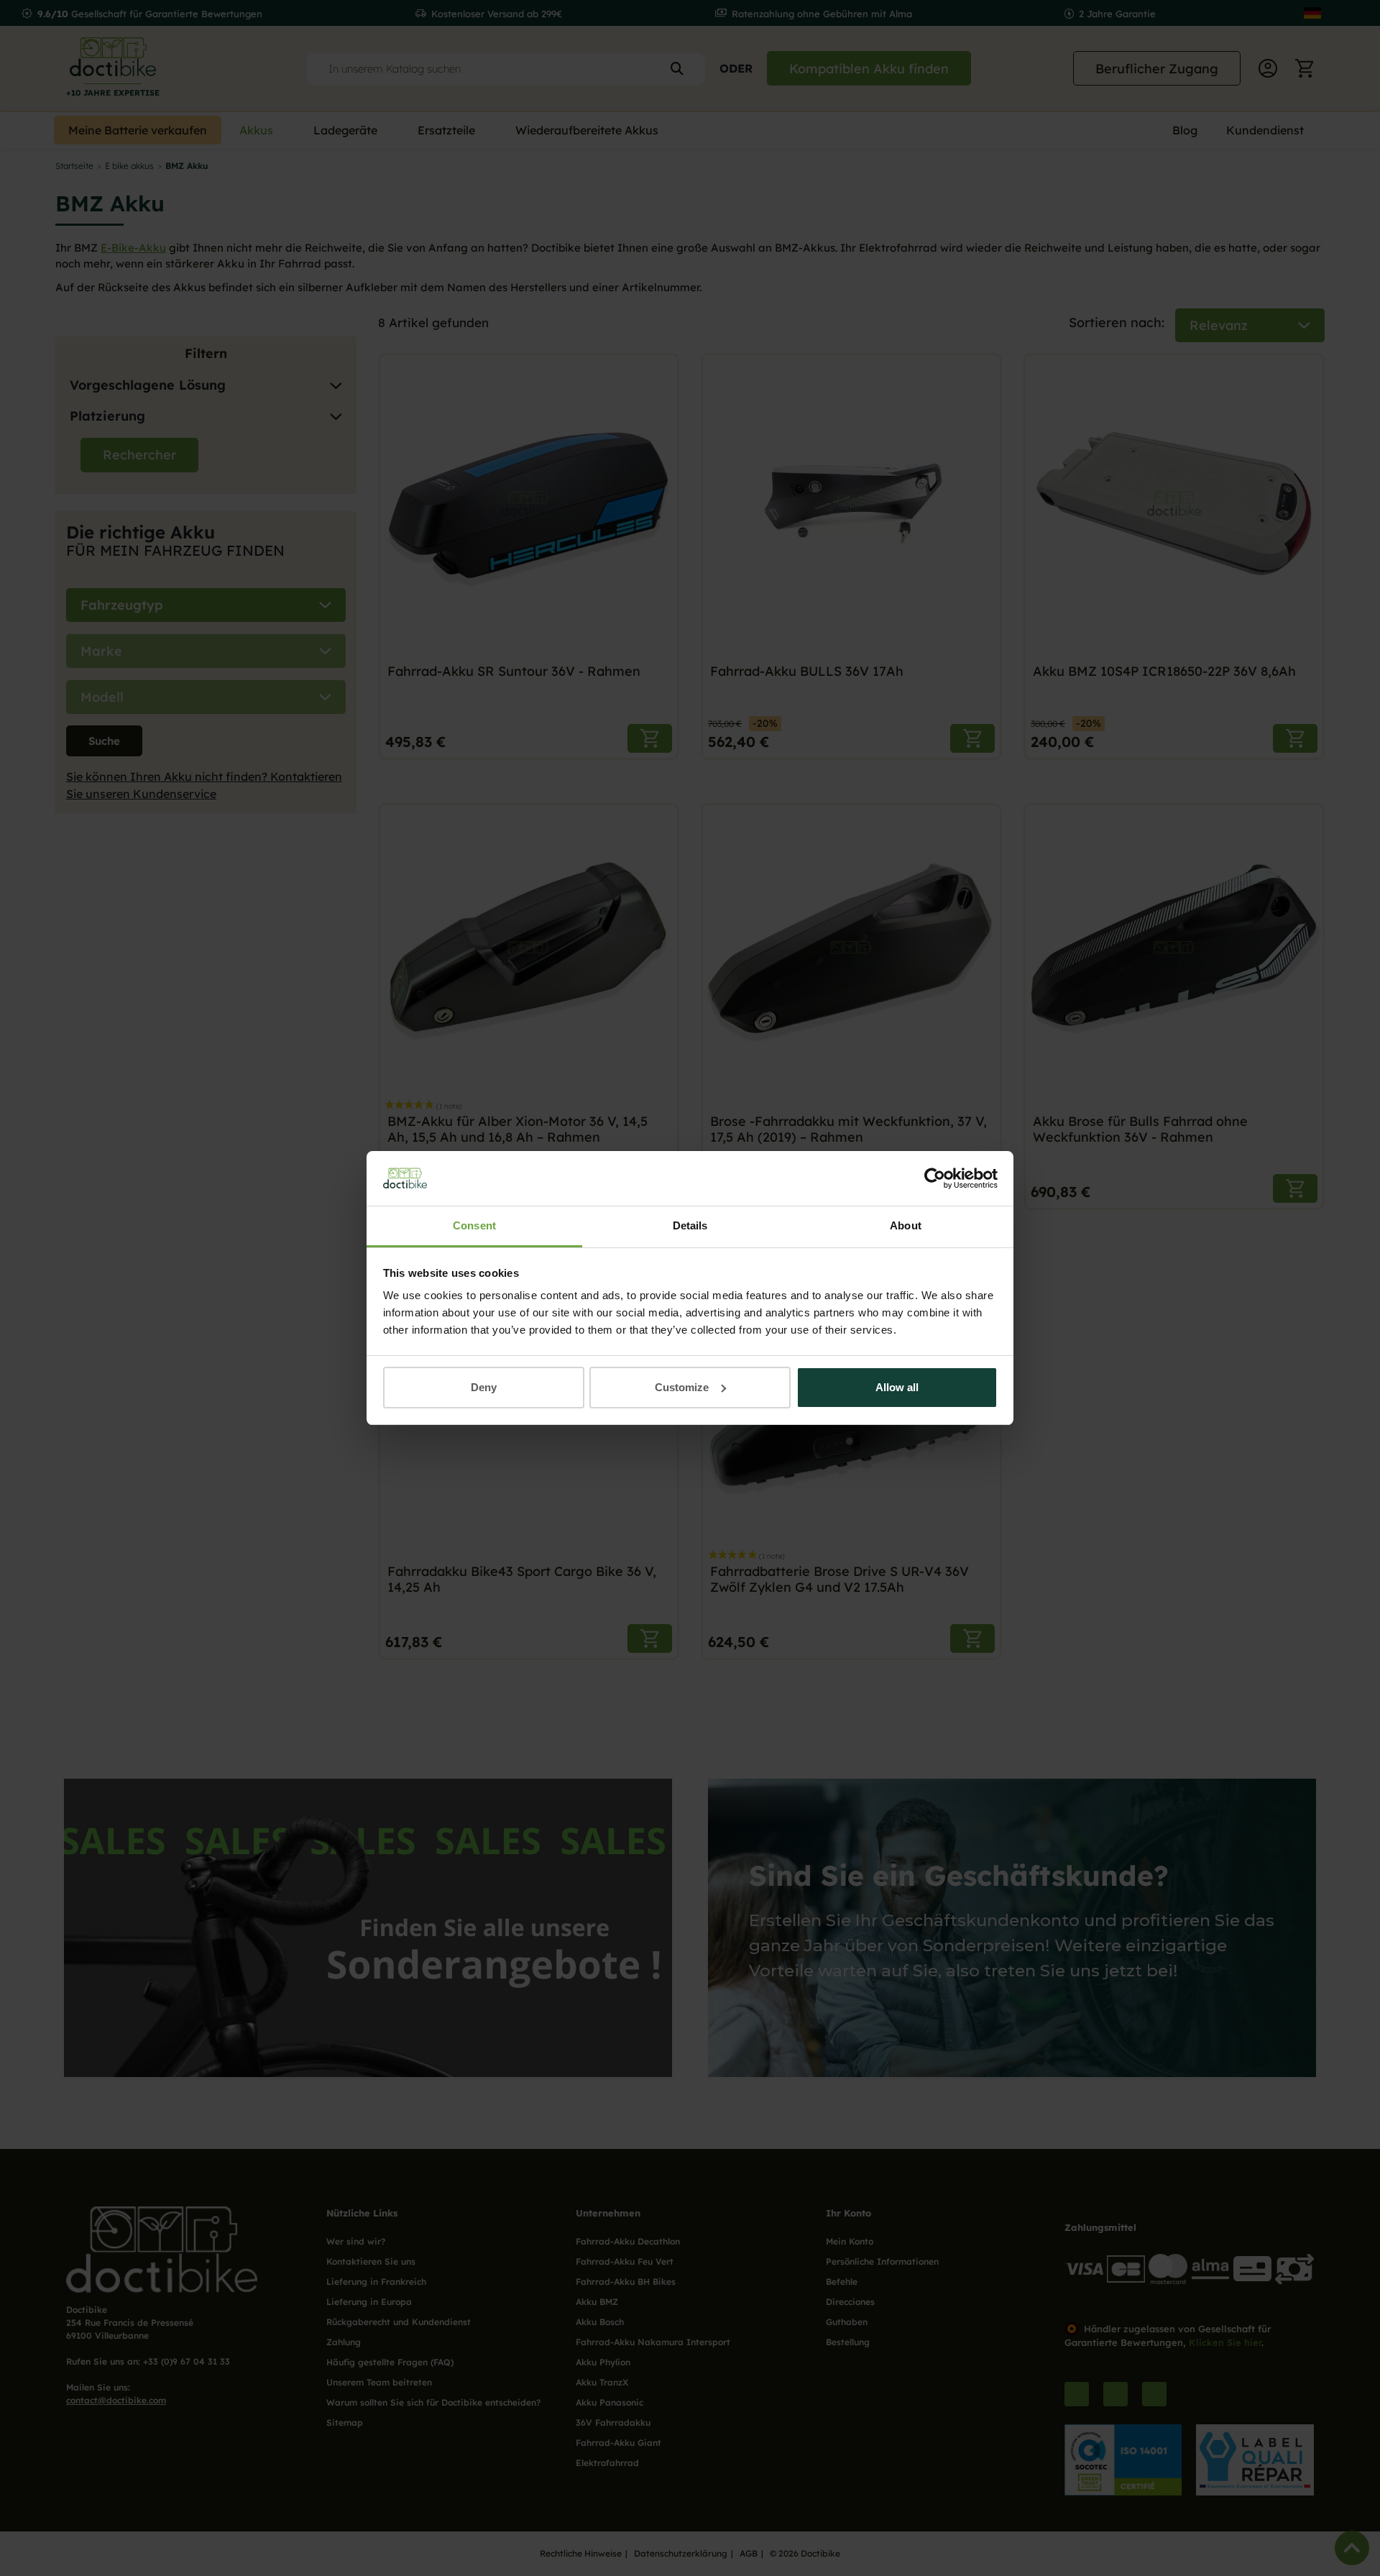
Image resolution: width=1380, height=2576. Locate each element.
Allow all (897, 1387)
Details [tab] (690, 1225)
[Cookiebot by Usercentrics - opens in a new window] (935, 1178)
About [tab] (906, 1225)
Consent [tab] (474, 1225)
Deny (484, 1387)
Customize (682, 1387)
